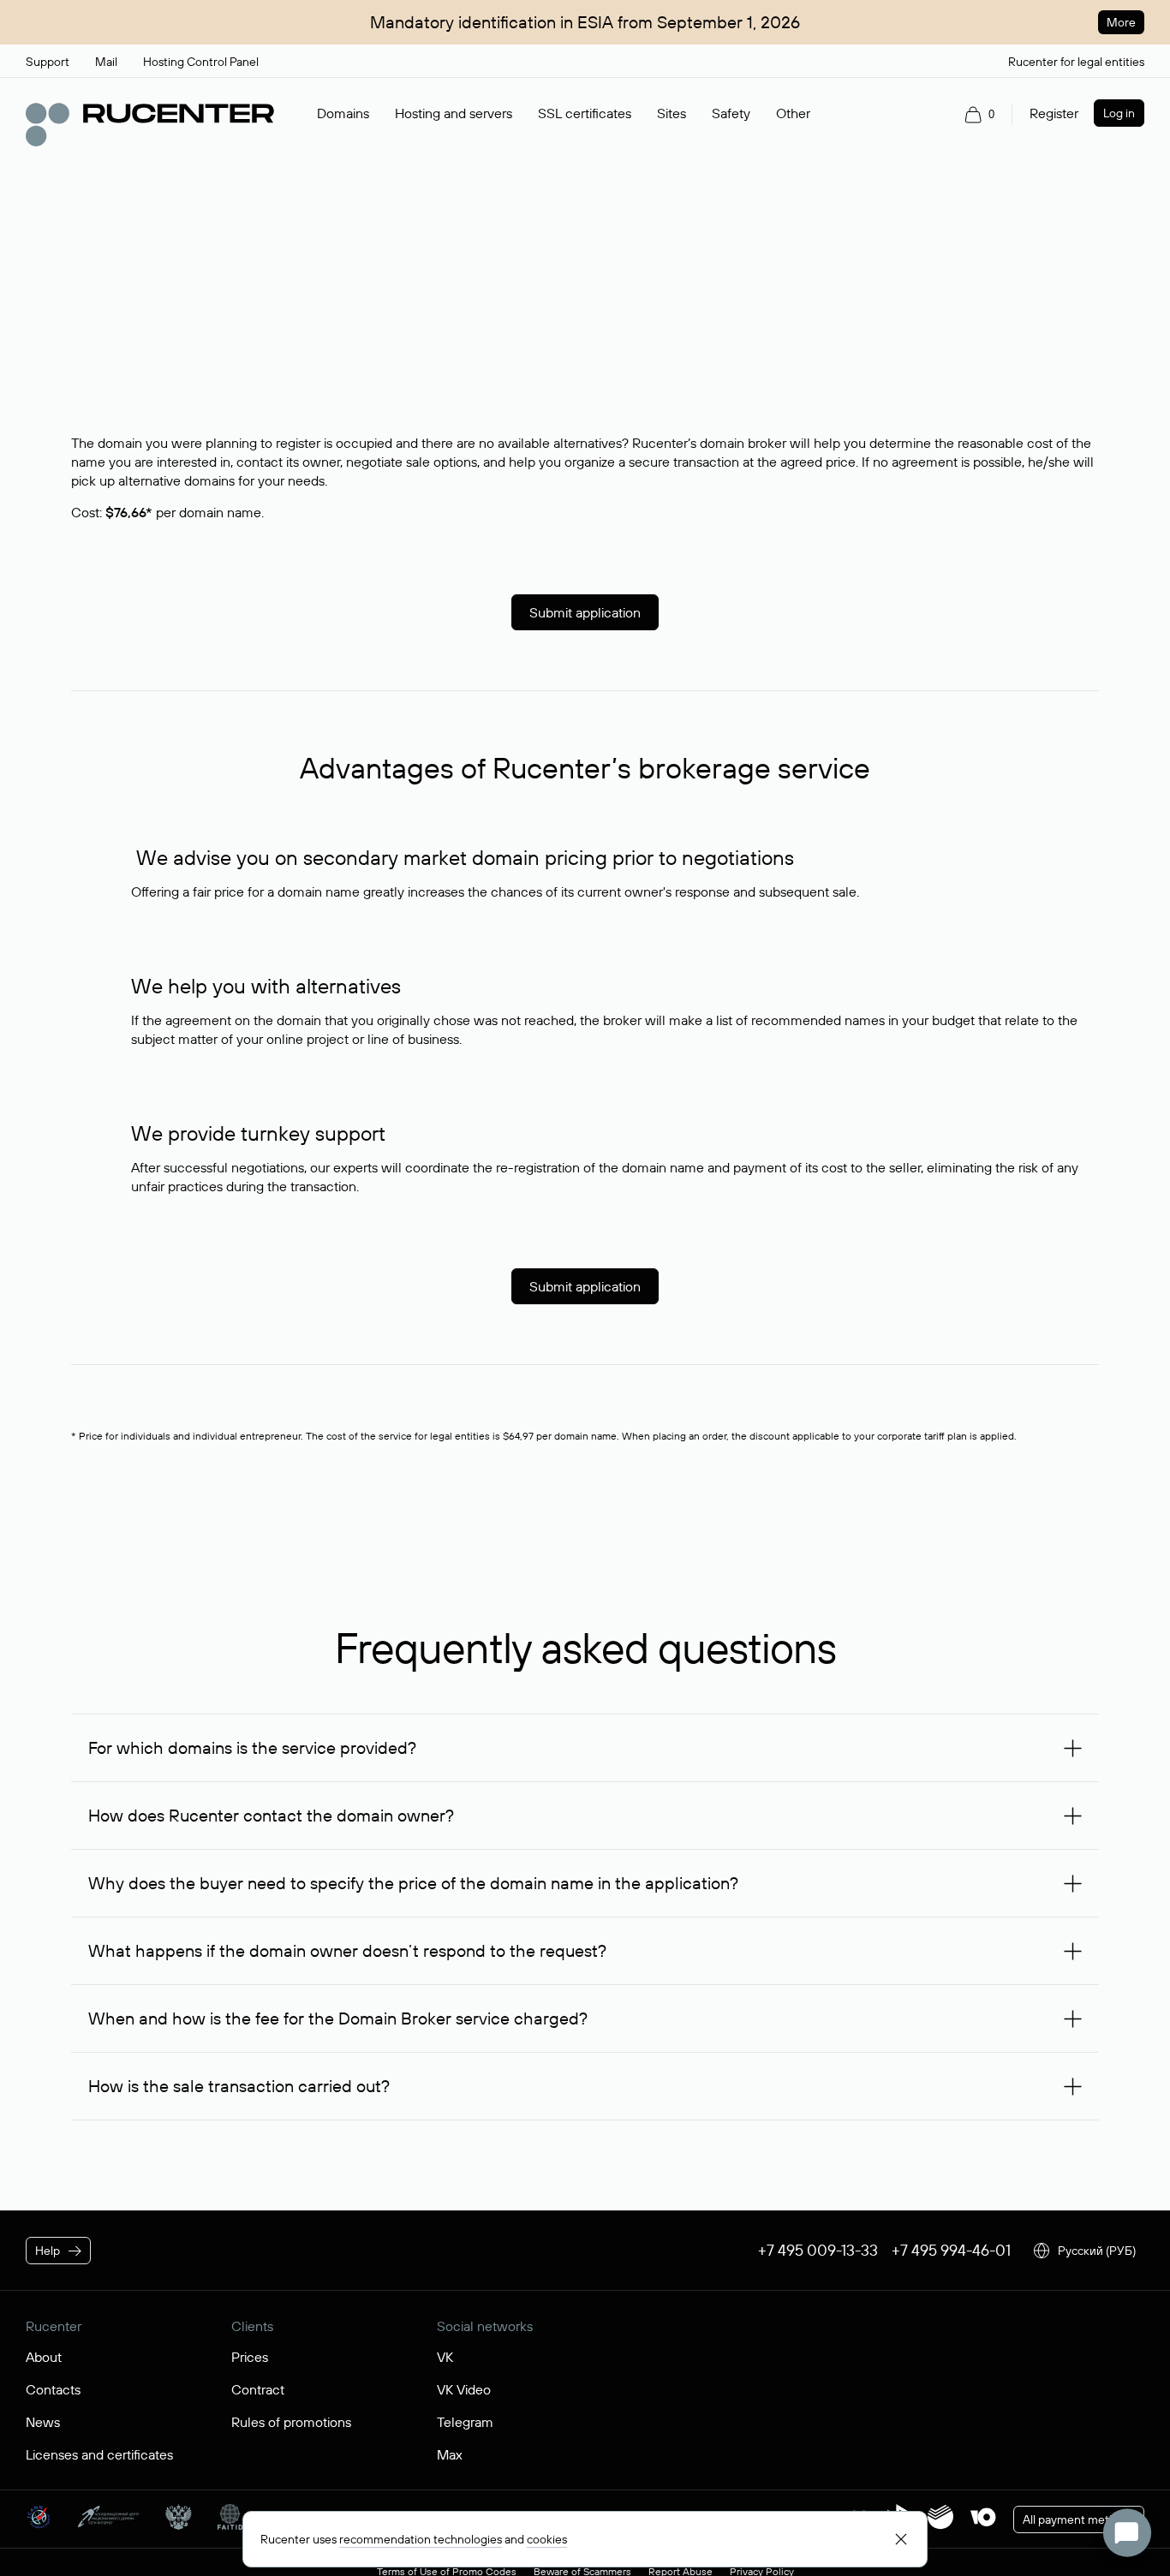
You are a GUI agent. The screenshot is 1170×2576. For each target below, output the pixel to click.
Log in (1119, 113)
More (1121, 22)
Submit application (585, 612)
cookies (547, 2539)
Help (48, 2251)
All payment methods (1079, 2519)
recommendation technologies (421, 2539)
